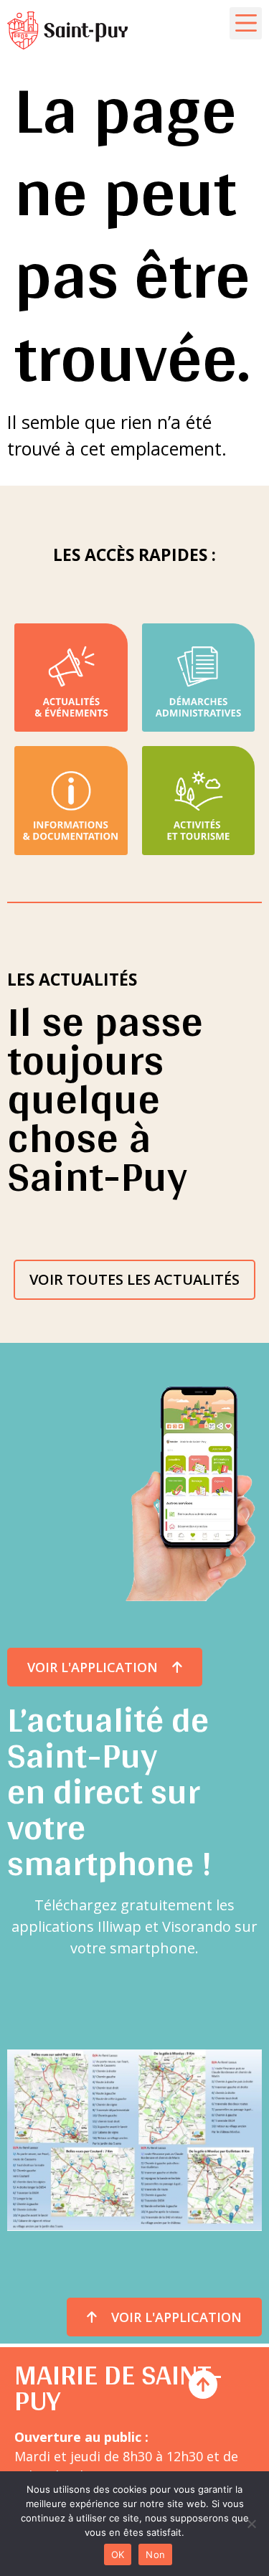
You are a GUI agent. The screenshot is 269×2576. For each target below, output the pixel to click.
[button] (246, 23)
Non (155, 2554)
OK (118, 2554)
